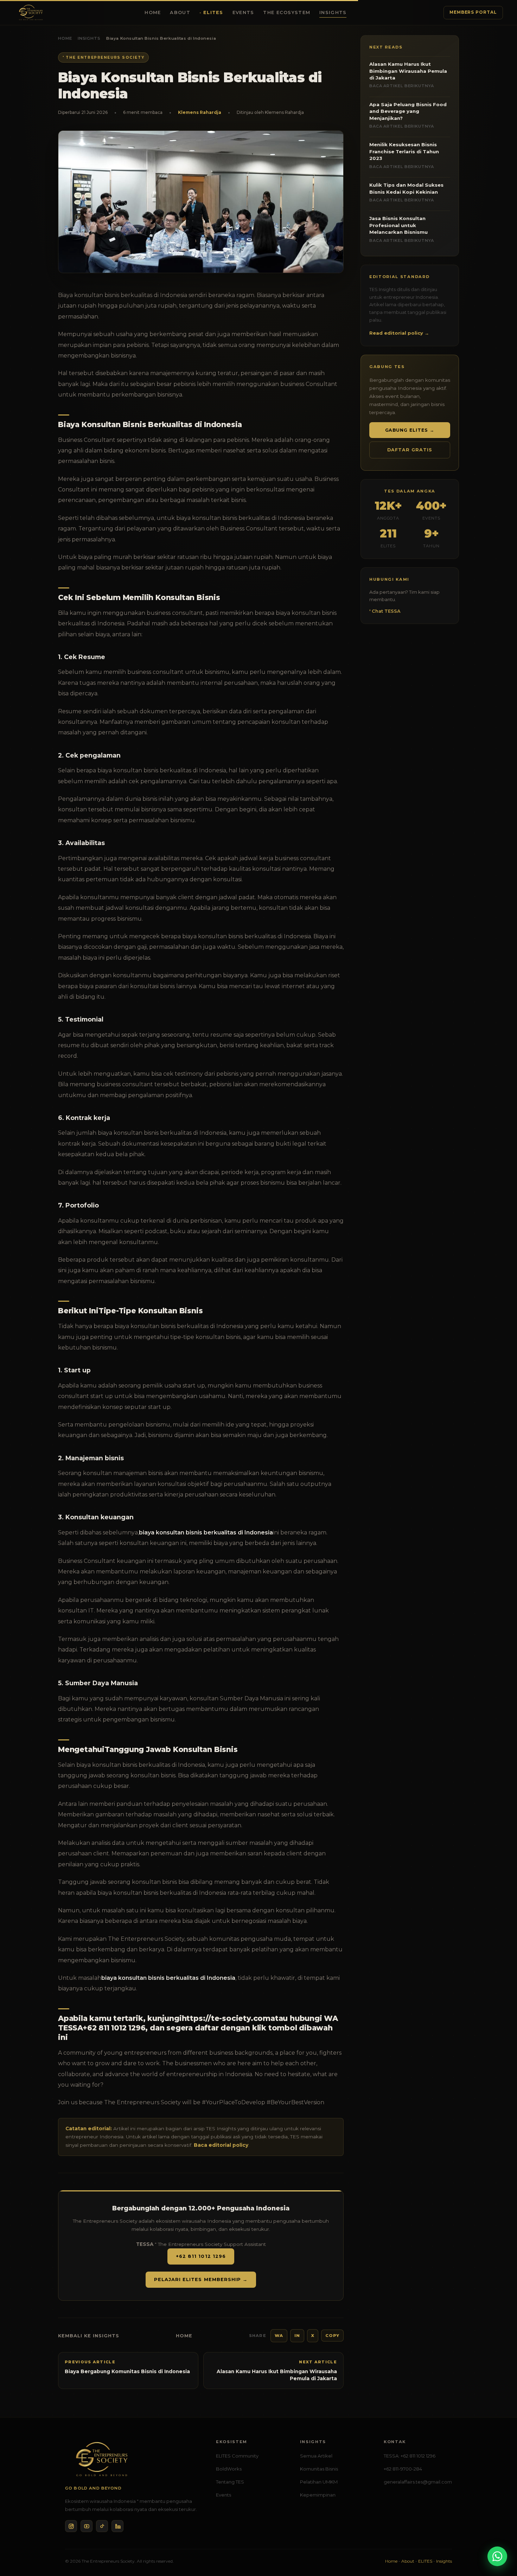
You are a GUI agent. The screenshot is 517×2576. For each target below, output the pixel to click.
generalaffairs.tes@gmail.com (418, 2482)
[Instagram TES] (71, 2526)
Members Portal (473, 12)
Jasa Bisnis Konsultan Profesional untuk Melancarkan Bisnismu (402, 229)
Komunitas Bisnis (319, 2469)
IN (297, 2336)
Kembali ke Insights (89, 2336)
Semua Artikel (316, 2456)
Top (500, 2540)
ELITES (213, 12)
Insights (333, 12)
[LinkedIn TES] (117, 2526)
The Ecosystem (287, 12)
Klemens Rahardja (200, 112)
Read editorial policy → (399, 333)
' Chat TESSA (385, 611)
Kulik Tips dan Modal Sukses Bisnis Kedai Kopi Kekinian (406, 192)
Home (153, 12)
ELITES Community (237, 2456)
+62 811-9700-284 (403, 2469)
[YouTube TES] (87, 2526)
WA (279, 2336)
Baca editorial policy (221, 2145)
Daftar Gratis (410, 450)
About (180, 12)
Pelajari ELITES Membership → (201, 2279)
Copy (332, 2336)
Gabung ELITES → (410, 430)
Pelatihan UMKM (319, 2482)
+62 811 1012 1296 (201, 2256)
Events (243, 12)
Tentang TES (230, 2482)
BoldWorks (229, 2469)
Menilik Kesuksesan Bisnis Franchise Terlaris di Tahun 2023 (404, 155)
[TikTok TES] (102, 2526)
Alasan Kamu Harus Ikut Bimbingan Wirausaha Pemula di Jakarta (408, 75)
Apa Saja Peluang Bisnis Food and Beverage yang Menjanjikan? (408, 115)
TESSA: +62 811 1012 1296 (410, 2456)
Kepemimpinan (318, 2495)
